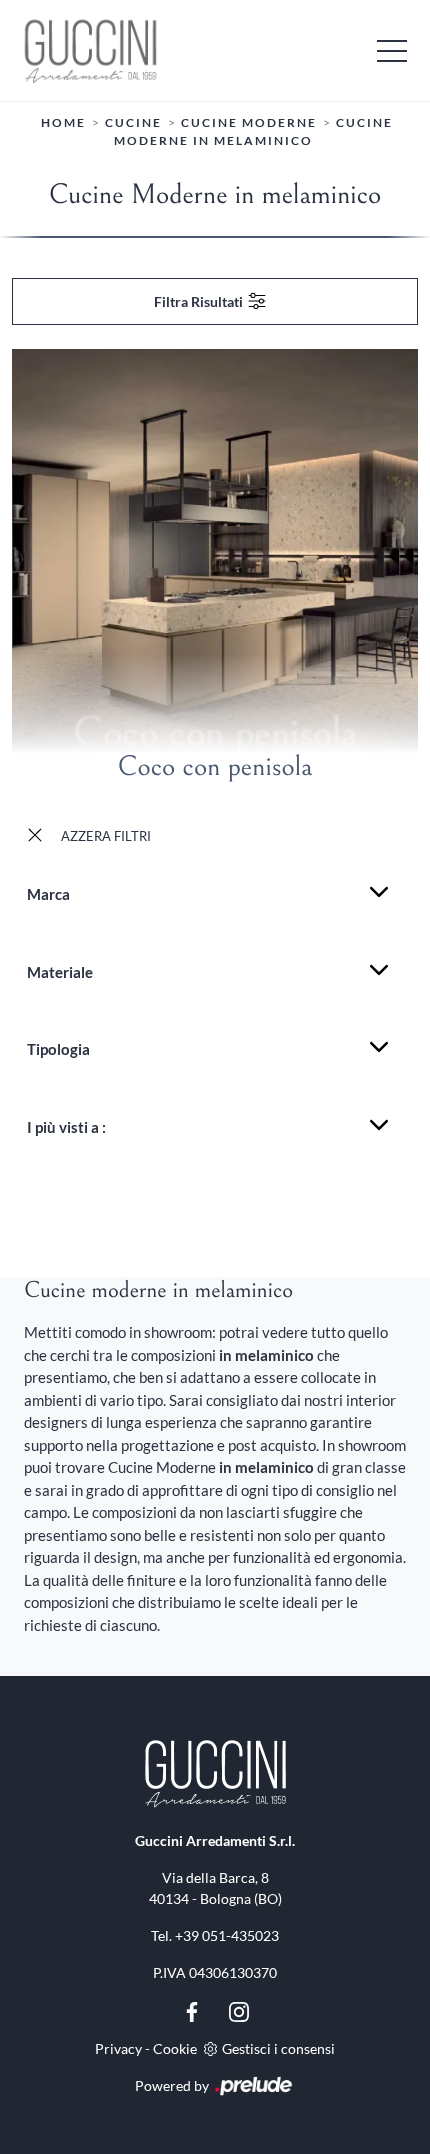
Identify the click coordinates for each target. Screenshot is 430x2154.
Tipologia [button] (58, 1049)
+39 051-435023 (227, 1935)
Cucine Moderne (249, 122)
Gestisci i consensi (278, 2048)
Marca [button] (48, 894)
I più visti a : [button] (66, 1127)
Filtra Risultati (200, 301)
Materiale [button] (60, 972)
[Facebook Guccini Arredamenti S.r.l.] (193, 2009)
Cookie (175, 2048)
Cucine (133, 122)
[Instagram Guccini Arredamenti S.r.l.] (239, 2009)
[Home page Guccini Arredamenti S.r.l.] (215, 50)
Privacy (118, 2048)
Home (63, 122)
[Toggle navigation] (392, 50)
